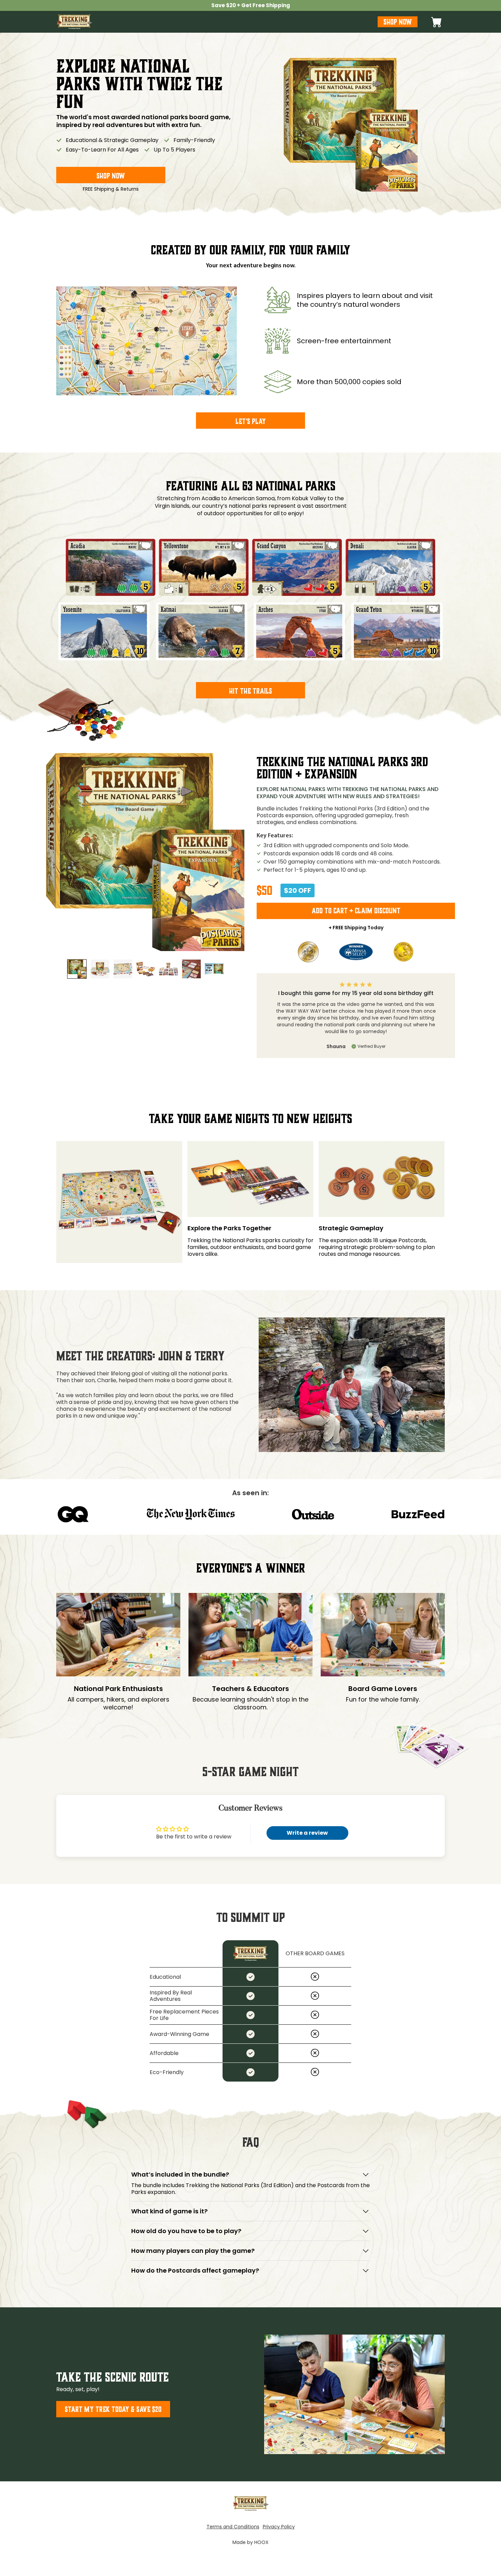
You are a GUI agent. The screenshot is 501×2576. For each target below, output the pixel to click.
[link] (251, 5)
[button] (437, 22)
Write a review (307, 1833)
